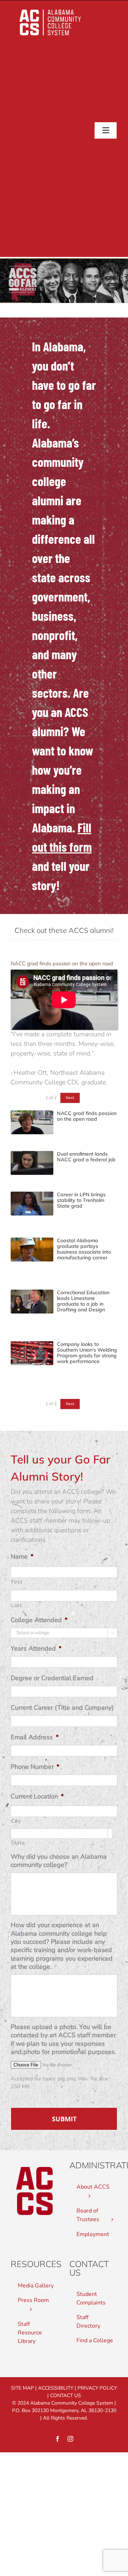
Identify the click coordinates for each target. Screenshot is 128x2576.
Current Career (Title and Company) (62, 1708)
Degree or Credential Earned (52, 1678)
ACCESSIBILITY (56, 2388)
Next (70, 1098)
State (18, 1843)
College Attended (39, 1620)
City (16, 1821)
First (17, 1582)
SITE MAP (22, 2388)
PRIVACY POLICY (97, 2388)
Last (17, 1605)
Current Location (37, 1797)
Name (22, 1557)
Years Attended (36, 1649)
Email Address (35, 1737)
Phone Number (35, 1767)
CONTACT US (66, 2396)
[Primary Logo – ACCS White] (50, 9)
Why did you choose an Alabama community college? (59, 1861)
